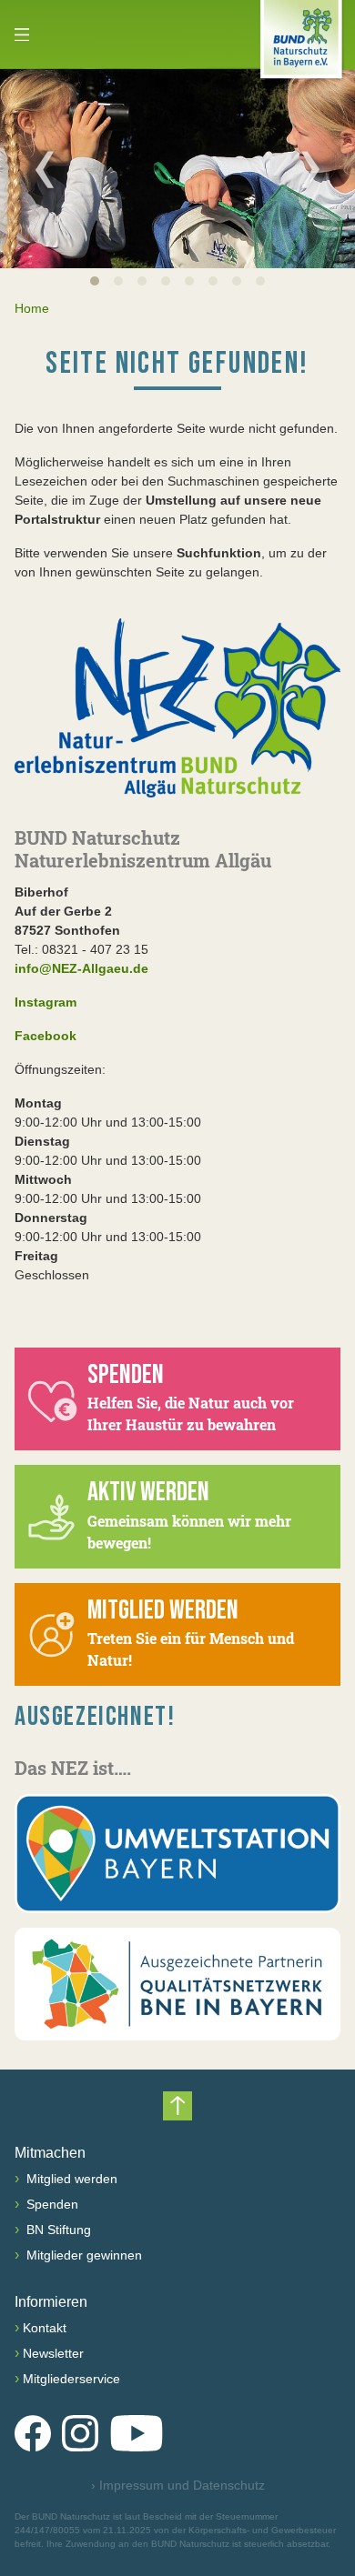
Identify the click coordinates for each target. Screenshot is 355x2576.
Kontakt (45, 2328)
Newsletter (53, 2353)
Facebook (46, 1036)
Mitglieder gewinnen (82, 2255)
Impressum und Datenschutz (178, 2485)
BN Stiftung (57, 2230)
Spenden (51, 2204)
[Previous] (45, 169)
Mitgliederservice (71, 2379)
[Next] (310, 169)
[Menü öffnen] (22, 35)
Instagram (46, 1002)
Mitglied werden (70, 2179)
